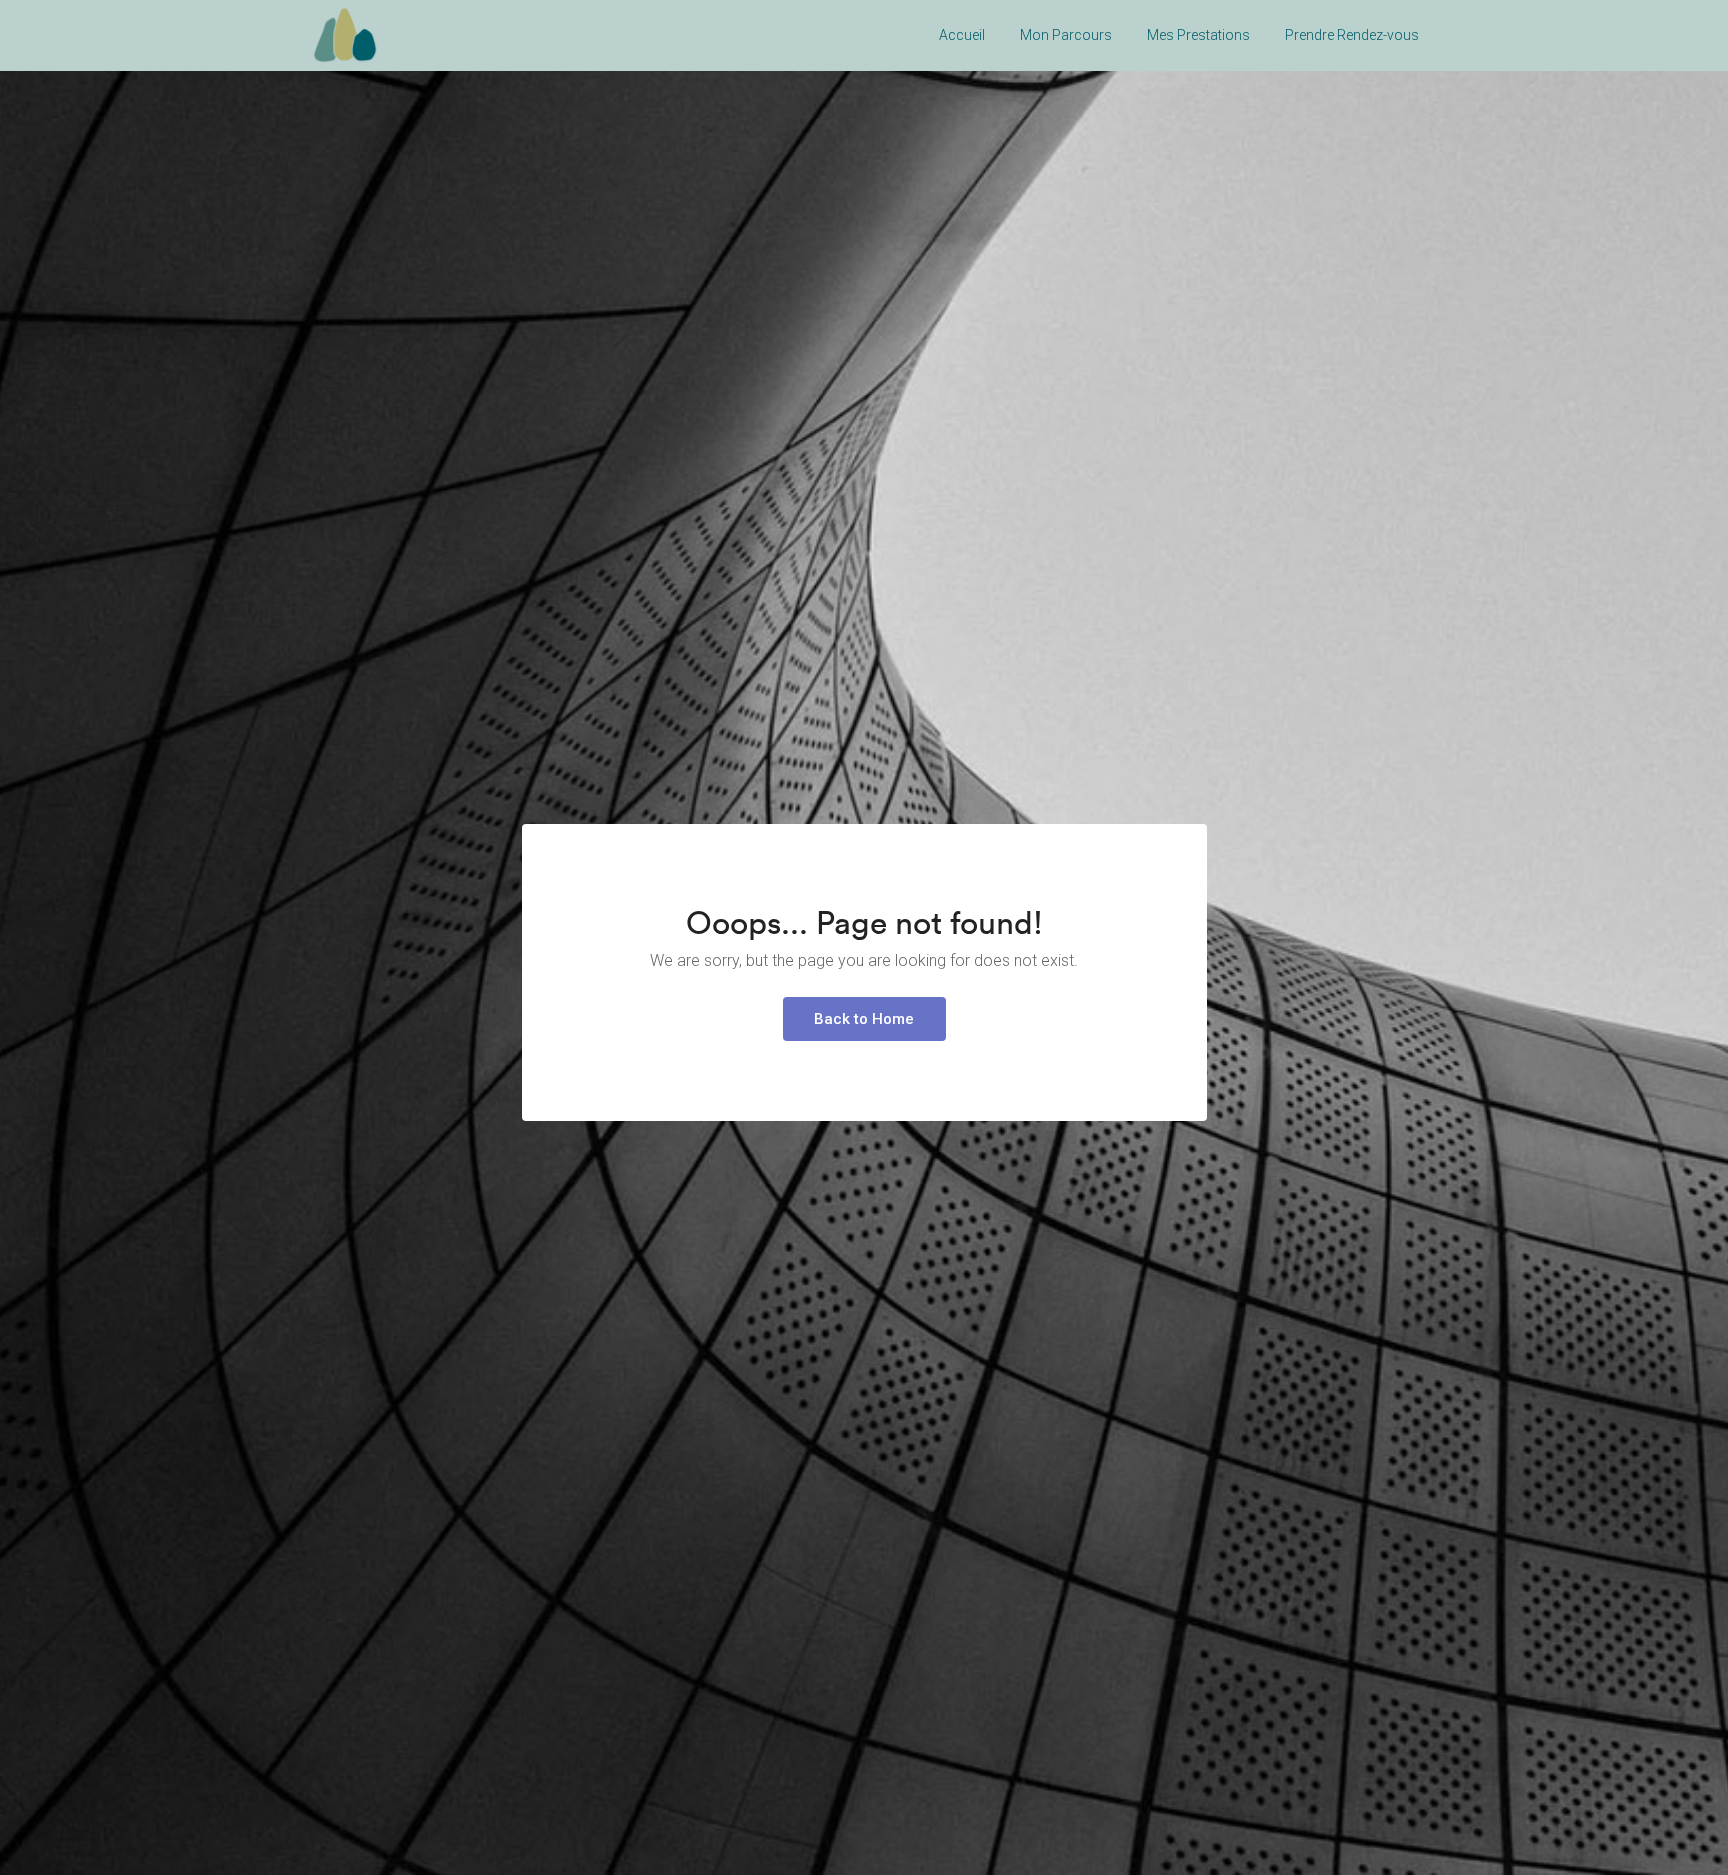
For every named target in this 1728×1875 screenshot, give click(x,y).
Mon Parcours (1066, 35)
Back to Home (864, 1019)
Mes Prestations (1198, 35)
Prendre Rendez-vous (1352, 35)
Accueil (962, 35)
